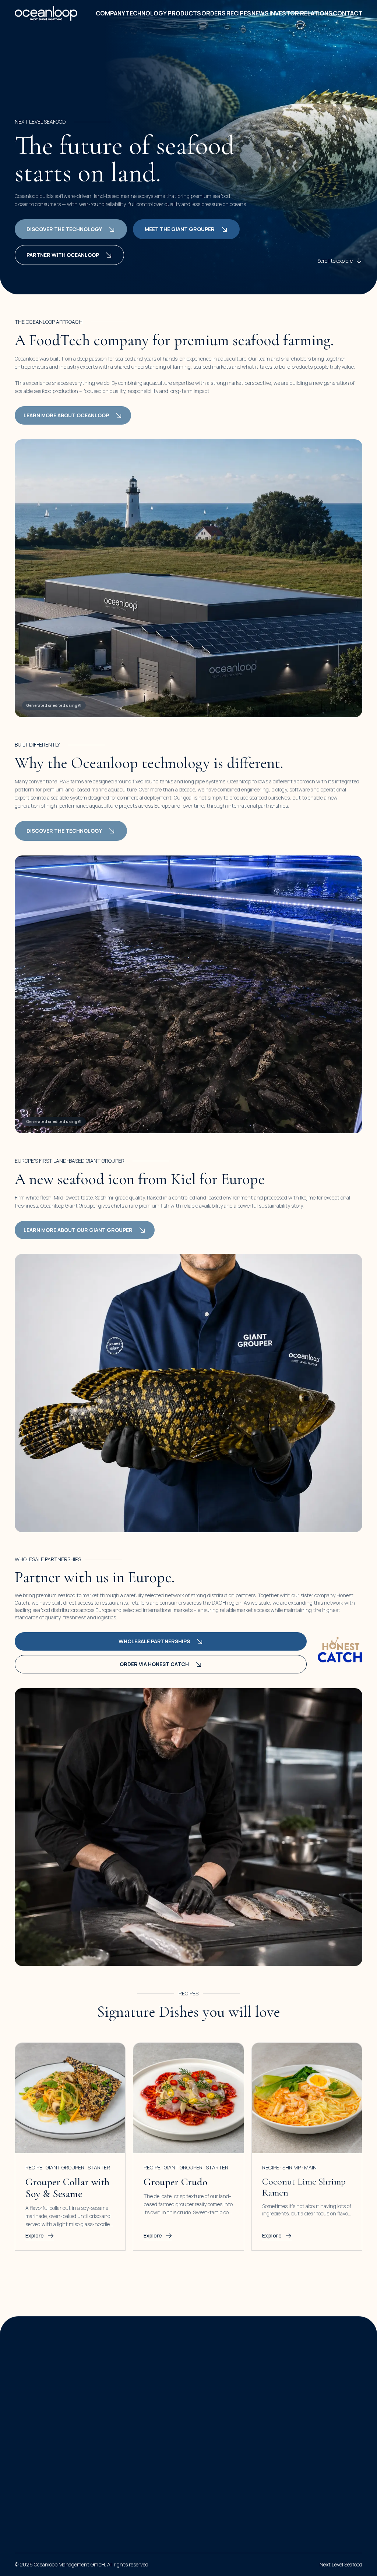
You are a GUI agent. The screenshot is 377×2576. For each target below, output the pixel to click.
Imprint (23, 2472)
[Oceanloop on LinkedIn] (22, 2430)
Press (127, 2428)
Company (110, 13)
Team (127, 2401)
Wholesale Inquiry (223, 2388)
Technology (146, 13)
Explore (35, 2235)
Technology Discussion (325, 2375)
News (260, 13)
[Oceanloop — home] (46, 13)
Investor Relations (301, 13)
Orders (214, 13)
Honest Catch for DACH (230, 2375)
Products (184, 13)
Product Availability (225, 2401)
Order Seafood (219, 2361)
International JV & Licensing (330, 2361)
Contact (348, 13)
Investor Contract (319, 2388)
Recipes (239, 13)
